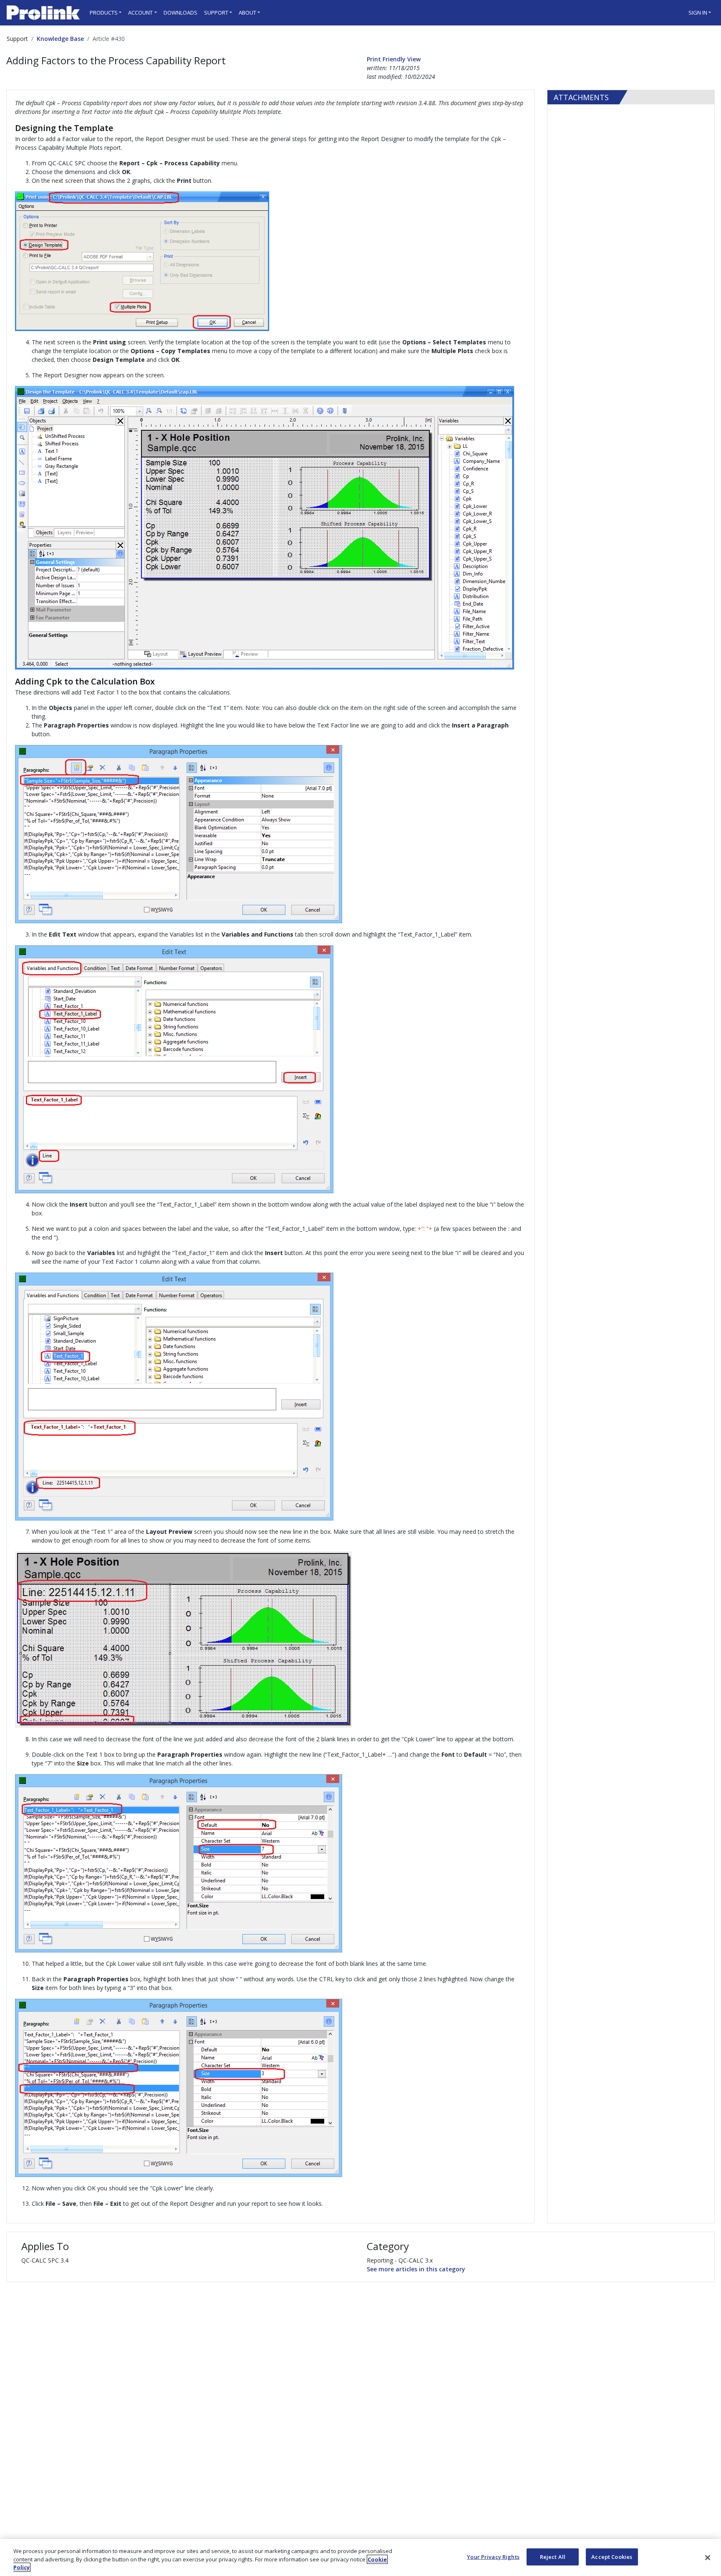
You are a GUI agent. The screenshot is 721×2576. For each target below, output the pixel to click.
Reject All (553, 2556)
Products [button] (104, 13)
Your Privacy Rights (493, 2556)
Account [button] (140, 13)
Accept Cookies (612, 2556)
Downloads (180, 13)
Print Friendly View (394, 59)
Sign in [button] (698, 13)
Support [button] (216, 13)
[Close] (708, 2558)
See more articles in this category (416, 2269)
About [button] (247, 13)
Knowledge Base (60, 39)
